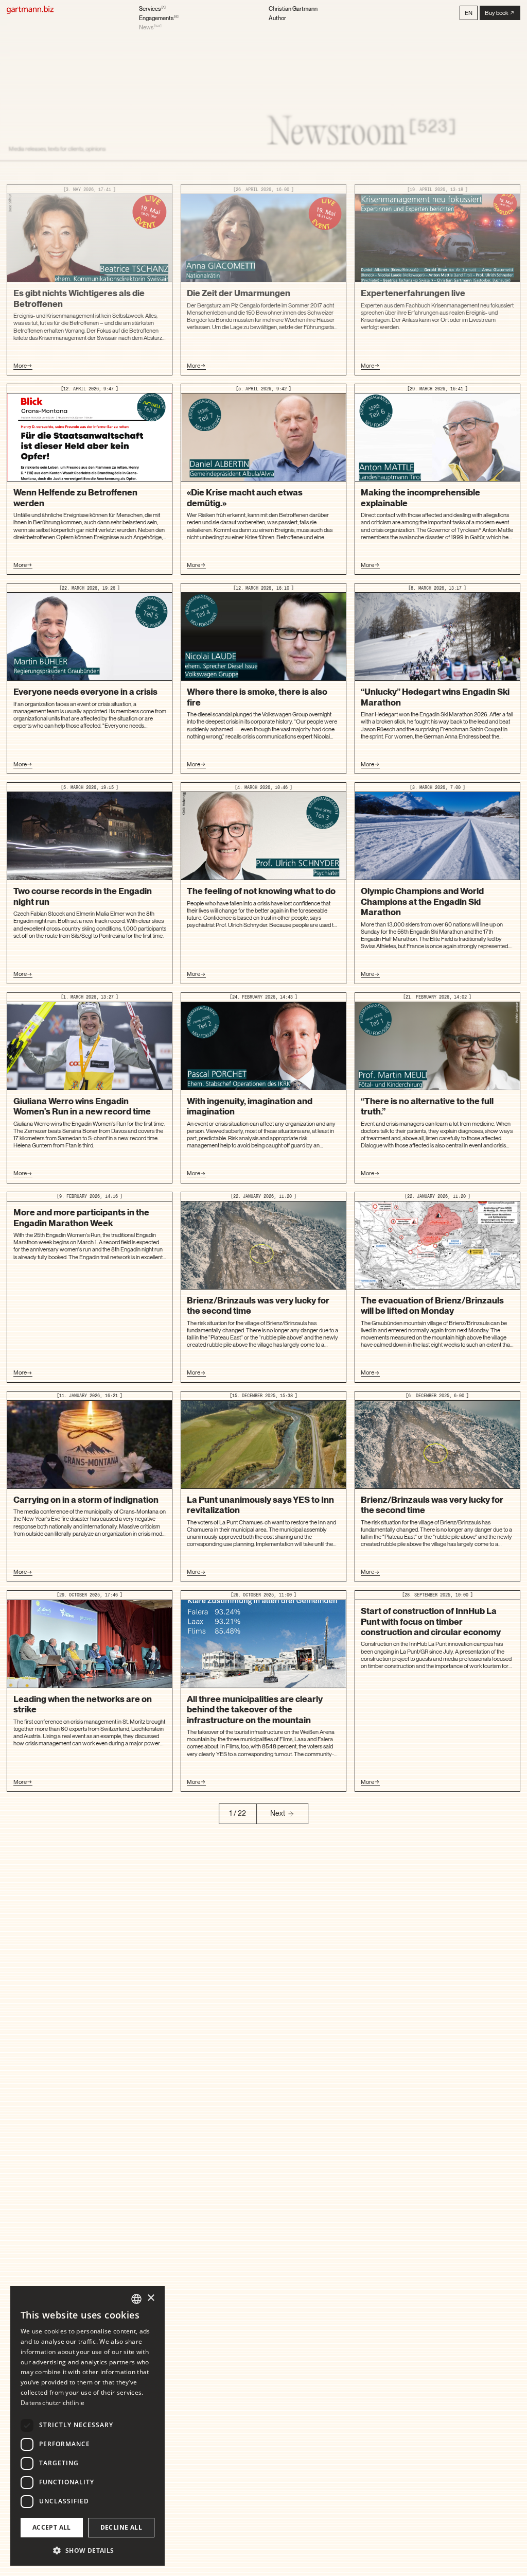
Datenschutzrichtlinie (52, 2403)
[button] (469, 13)
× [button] (151, 2298)
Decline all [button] (121, 2527)
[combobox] (136, 2299)
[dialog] (87, 2426)
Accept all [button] (52, 2527)
